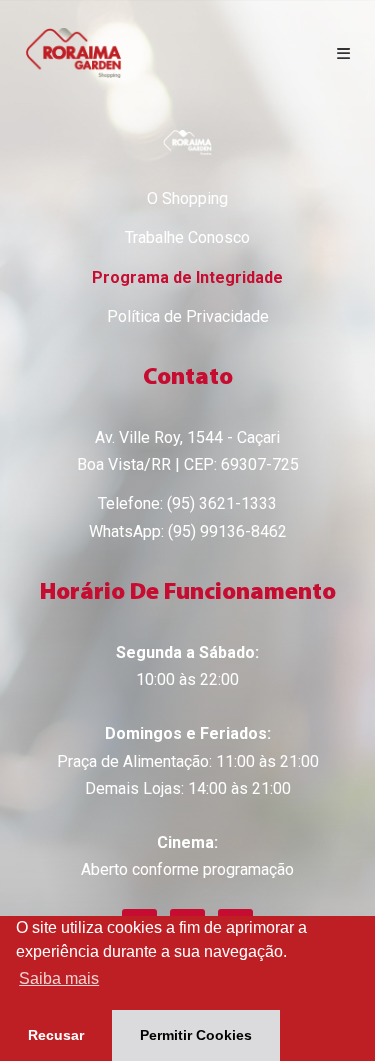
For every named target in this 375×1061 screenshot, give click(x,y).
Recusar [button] (56, 1035)
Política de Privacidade (188, 316)
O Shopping (187, 198)
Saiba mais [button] (59, 978)
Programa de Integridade (187, 277)
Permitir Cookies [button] (196, 1035)
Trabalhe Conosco (187, 237)
